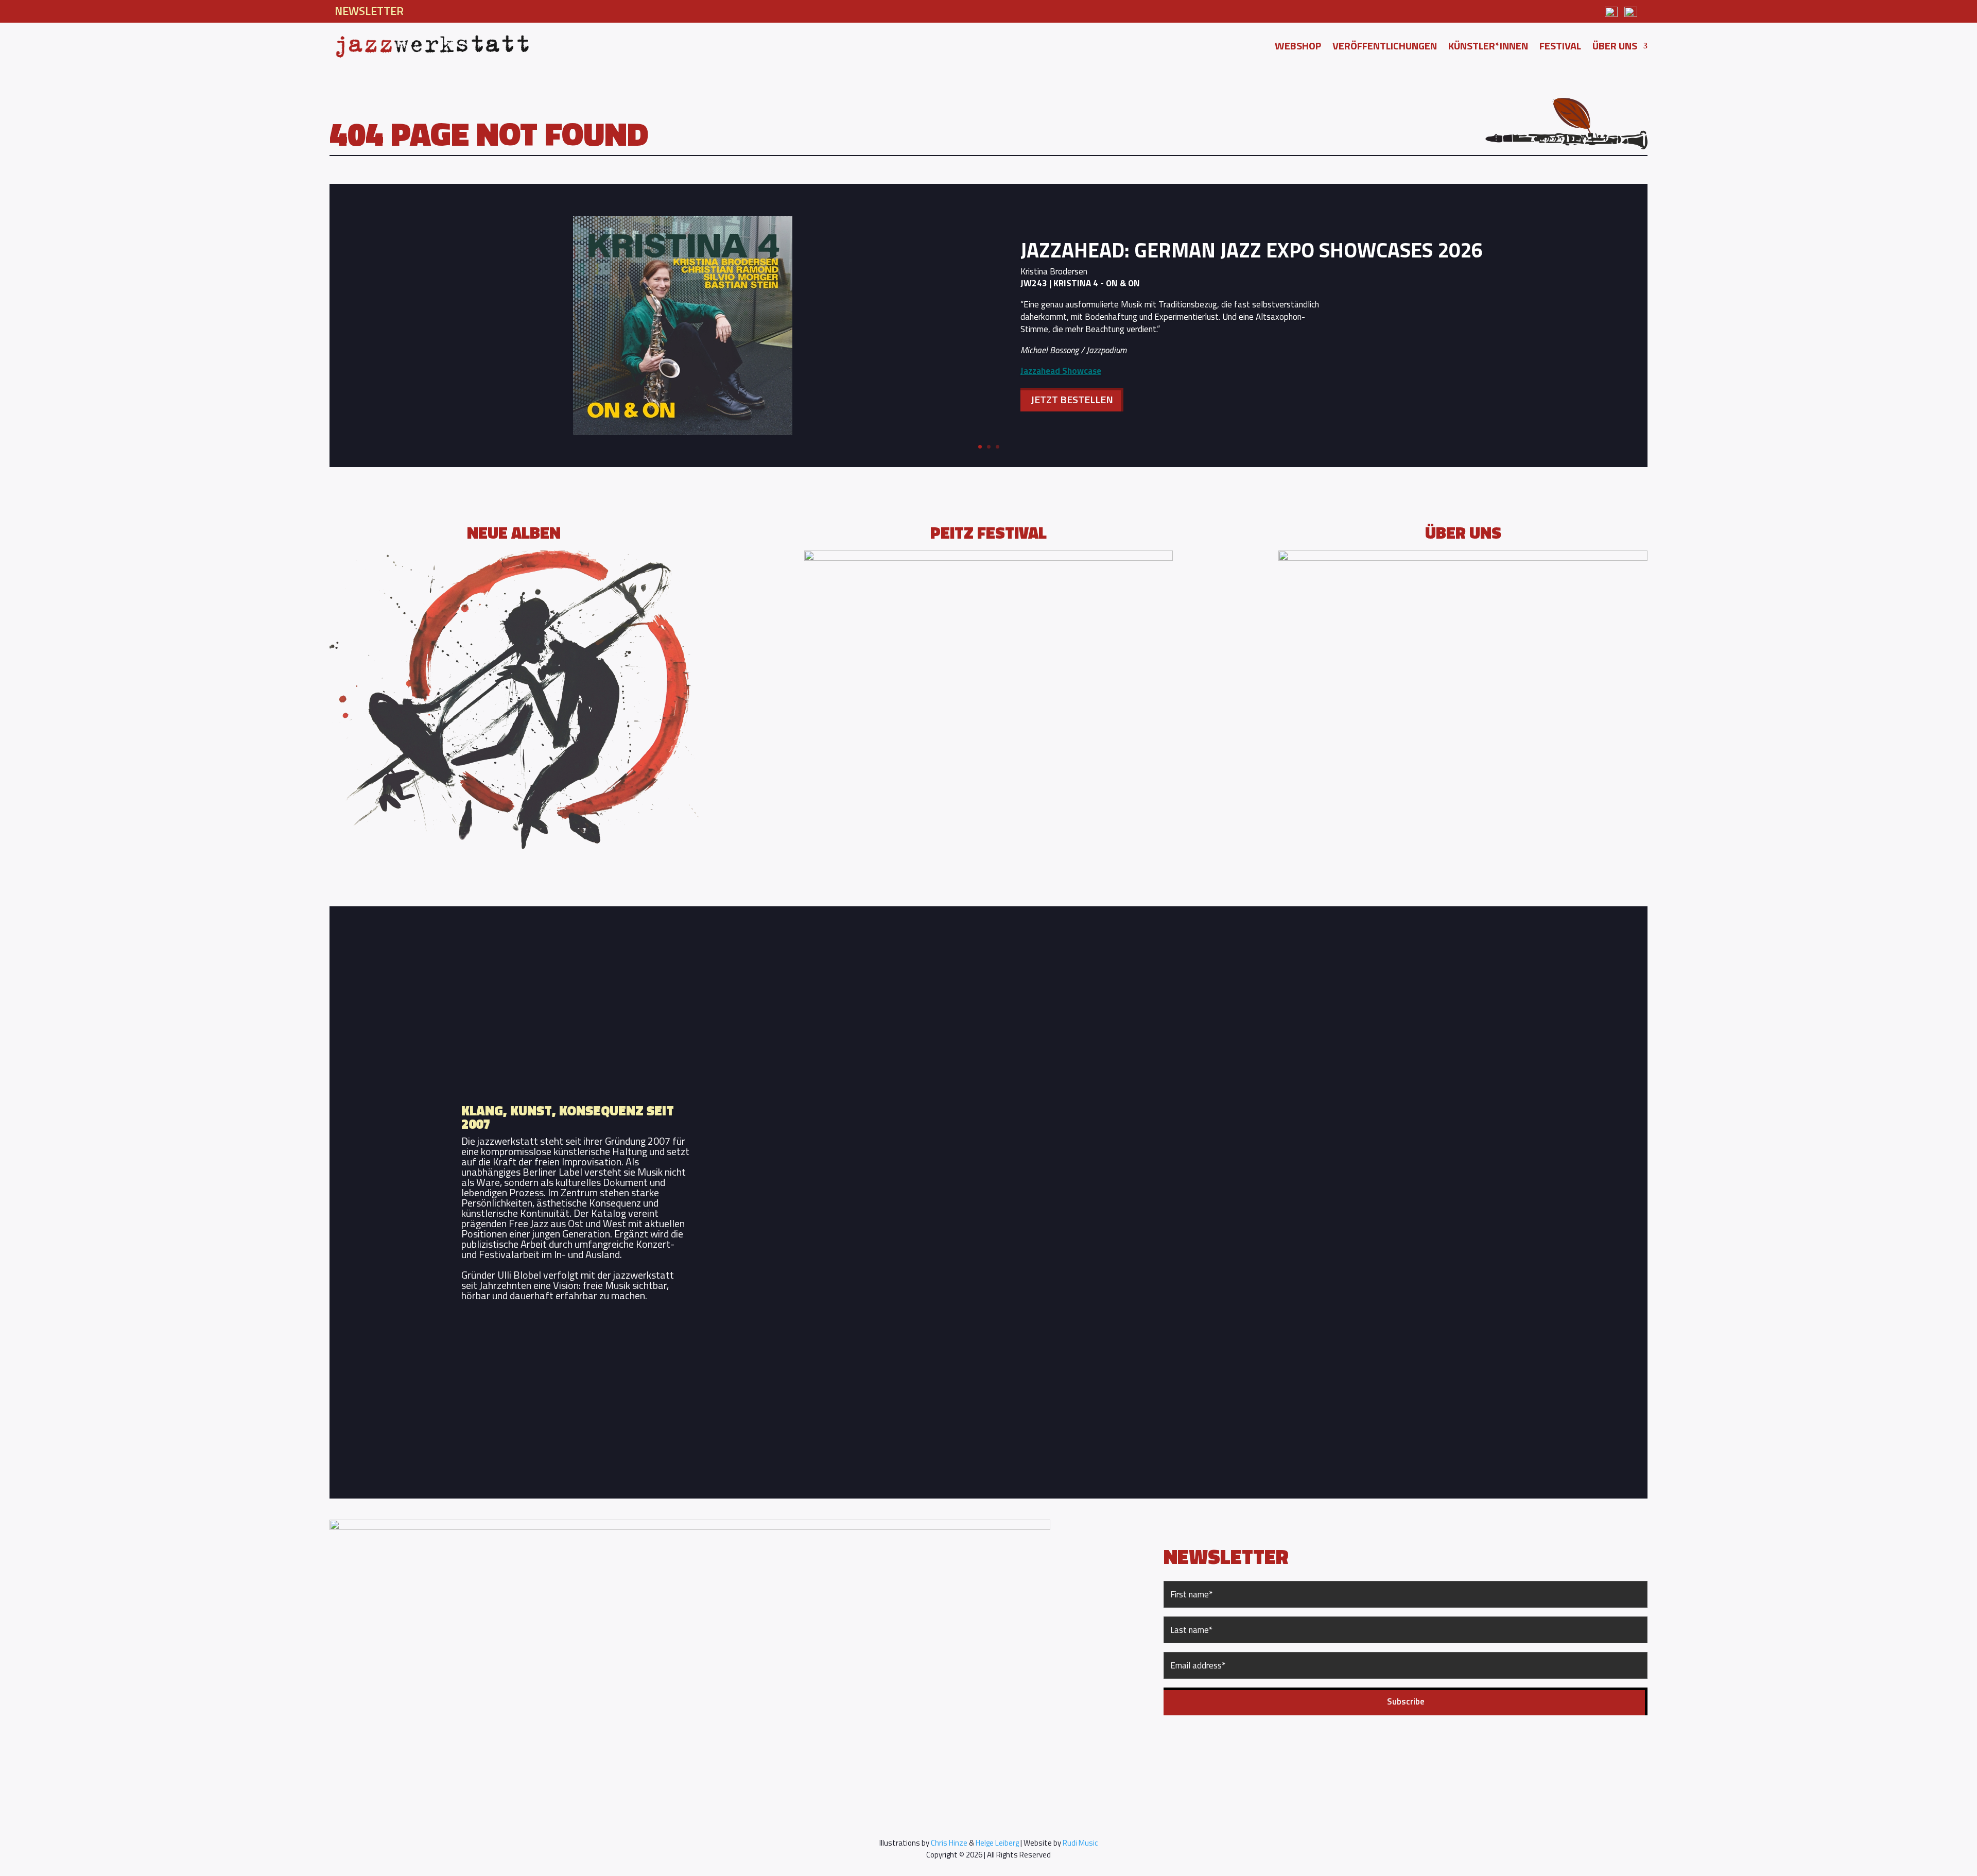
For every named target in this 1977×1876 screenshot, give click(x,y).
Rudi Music (1080, 1843)
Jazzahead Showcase (1061, 371)
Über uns (1615, 48)
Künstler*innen (1488, 48)
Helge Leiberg (997, 1843)
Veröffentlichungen (1385, 48)
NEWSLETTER (369, 11)
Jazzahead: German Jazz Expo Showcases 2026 (1252, 250)
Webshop (1298, 48)
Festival (1560, 48)
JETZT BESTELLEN (1072, 399)
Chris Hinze (949, 1843)
